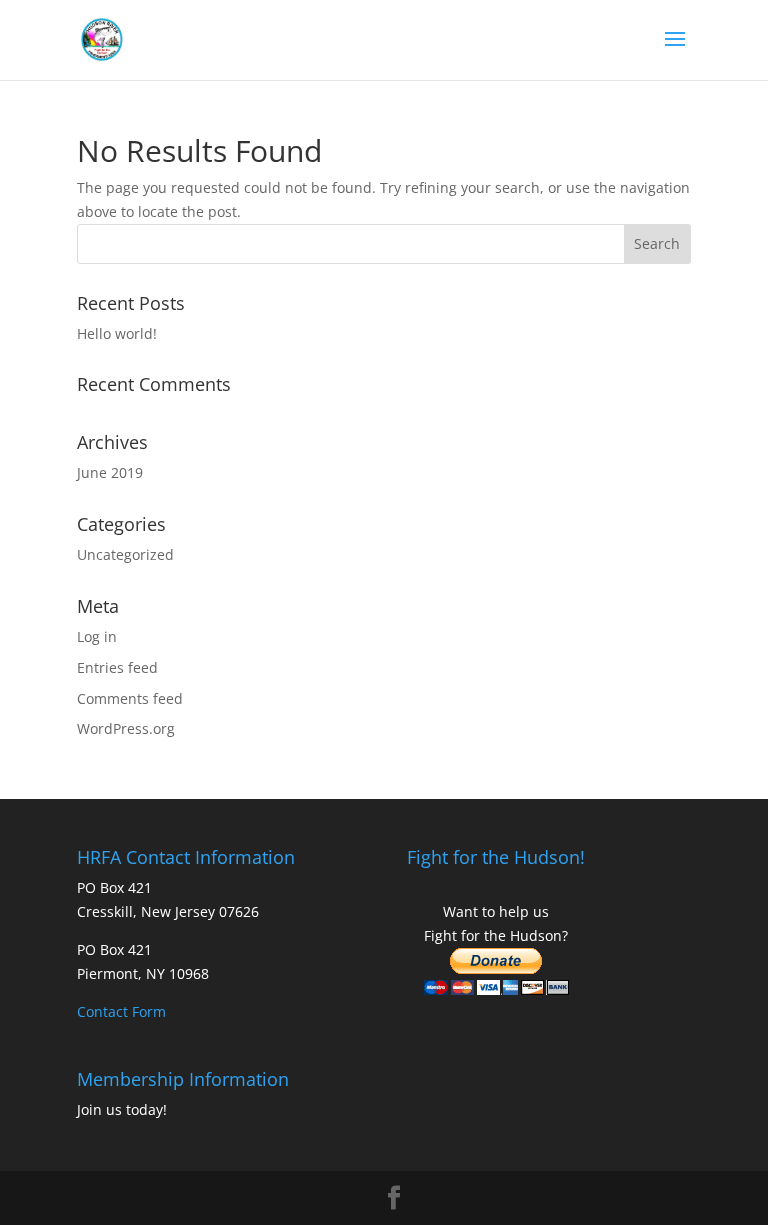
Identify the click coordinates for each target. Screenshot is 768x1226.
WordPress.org (126, 728)
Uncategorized (125, 554)
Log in (97, 636)
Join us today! (122, 1109)
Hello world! (117, 333)
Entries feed (117, 667)
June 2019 (110, 472)
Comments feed (130, 698)
